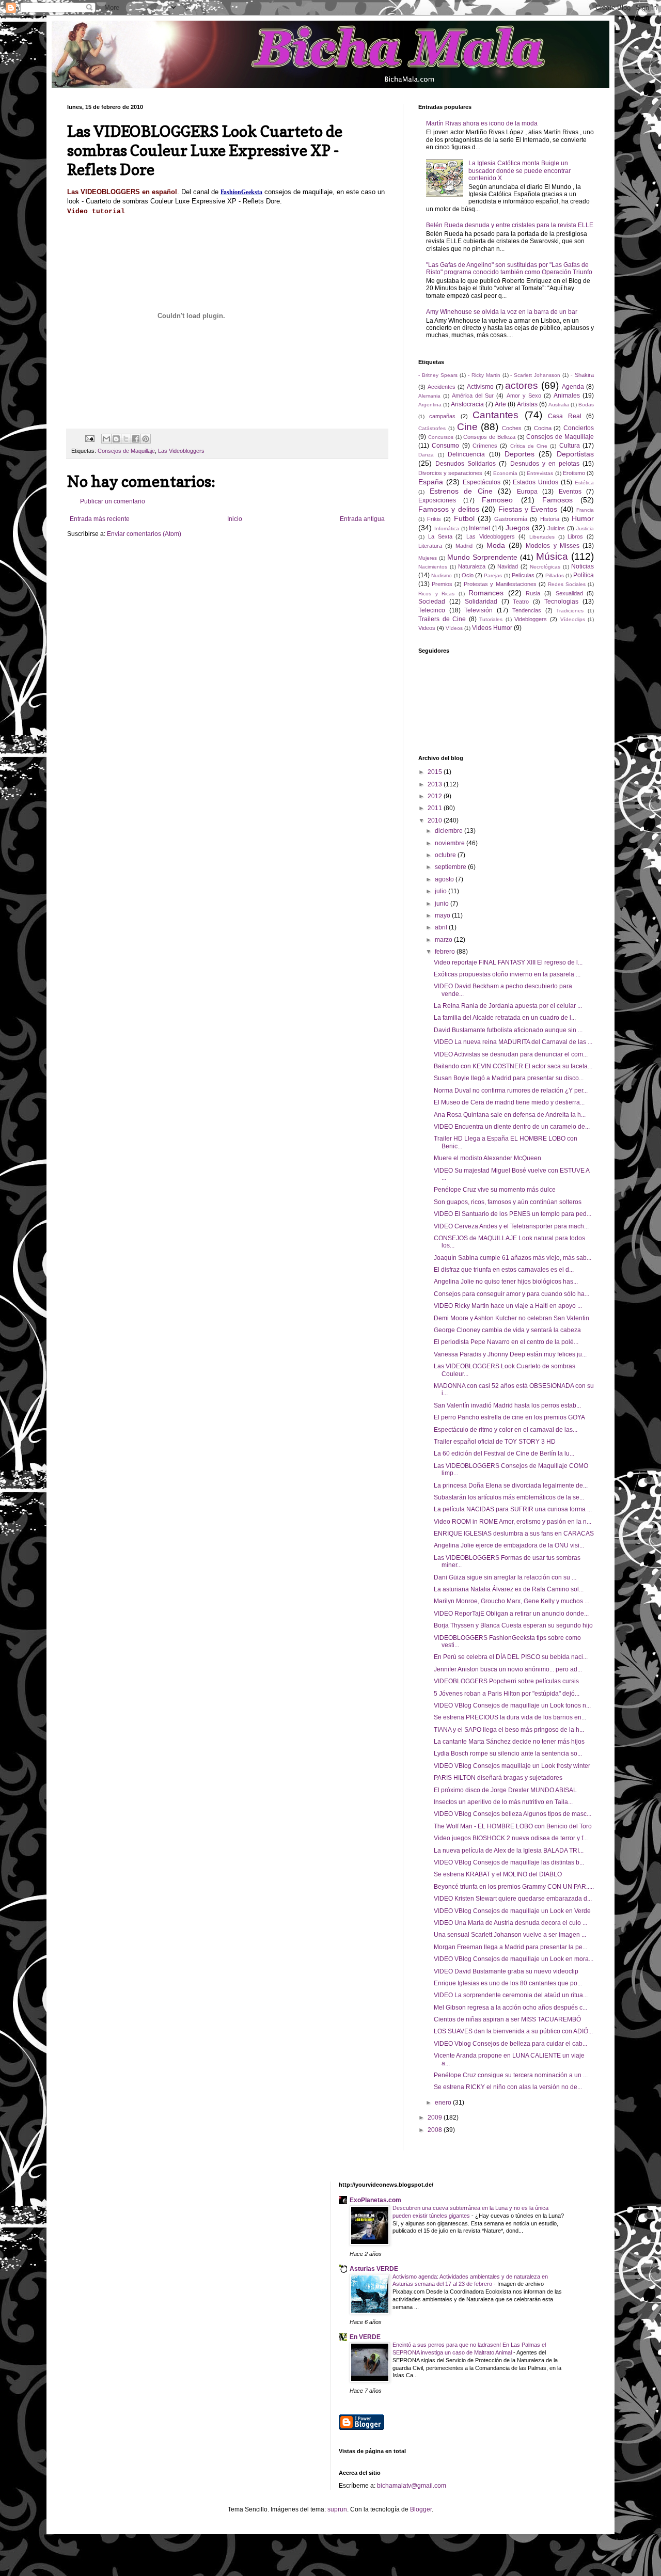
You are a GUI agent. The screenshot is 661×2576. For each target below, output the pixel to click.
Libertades (542, 537)
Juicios (556, 528)
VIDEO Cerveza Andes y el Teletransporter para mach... (511, 1226)
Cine (467, 427)
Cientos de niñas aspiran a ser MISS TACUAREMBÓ (507, 2019)
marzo (444, 940)
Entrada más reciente (100, 519)
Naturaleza (472, 566)
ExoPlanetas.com (375, 2200)
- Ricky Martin (484, 375)
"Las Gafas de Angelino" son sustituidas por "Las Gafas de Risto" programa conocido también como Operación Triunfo (509, 268)
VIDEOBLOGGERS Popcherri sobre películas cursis (506, 1681)
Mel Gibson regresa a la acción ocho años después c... (510, 2008)
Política (584, 575)
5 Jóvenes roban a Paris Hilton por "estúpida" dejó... (507, 1694)
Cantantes (495, 415)
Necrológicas (545, 567)
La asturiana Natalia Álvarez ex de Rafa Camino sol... (509, 1589)
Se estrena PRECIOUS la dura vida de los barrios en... (510, 1717)
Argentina (430, 405)
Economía (505, 473)
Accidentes (442, 387)
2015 (436, 772)
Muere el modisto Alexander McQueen (487, 1158)
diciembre (450, 831)
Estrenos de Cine (461, 491)
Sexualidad (569, 593)
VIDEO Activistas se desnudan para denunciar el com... (511, 1054)
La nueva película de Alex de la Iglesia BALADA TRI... (509, 1851)
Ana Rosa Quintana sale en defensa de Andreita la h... (510, 1115)
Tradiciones (570, 611)
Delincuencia (466, 454)
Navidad (508, 566)
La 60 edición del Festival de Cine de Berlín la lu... (504, 1453)
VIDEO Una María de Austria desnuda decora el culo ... (510, 1923)
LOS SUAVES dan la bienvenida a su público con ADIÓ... (513, 2031)
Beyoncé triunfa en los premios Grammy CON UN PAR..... (514, 1887)
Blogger (421, 2509)
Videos (427, 628)
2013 (436, 784)
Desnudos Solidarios (466, 464)
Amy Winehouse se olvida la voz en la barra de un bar (502, 312)
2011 (436, 808)
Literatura (430, 546)
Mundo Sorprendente (482, 557)
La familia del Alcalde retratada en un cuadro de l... (505, 1018)
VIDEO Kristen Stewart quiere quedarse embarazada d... (513, 1899)
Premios (442, 584)
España (431, 482)
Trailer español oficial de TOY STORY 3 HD (495, 1442)
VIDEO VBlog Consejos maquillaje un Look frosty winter (512, 1766)
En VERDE (365, 2337)
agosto (445, 879)
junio (443, 904)
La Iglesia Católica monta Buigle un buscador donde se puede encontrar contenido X (520, 171)
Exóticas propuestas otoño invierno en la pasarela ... (507, 974)
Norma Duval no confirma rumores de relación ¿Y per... (511, 1091)
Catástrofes (432, 428)
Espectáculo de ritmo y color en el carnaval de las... (506, 1430)
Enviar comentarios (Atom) (144, 534)
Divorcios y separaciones (450, 473)
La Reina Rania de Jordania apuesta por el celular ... (508, 1006)
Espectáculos (482, 482)
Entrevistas (540, 473)
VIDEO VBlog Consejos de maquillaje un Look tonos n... (512, 1705)
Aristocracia (467, 404)
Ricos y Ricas (436, 594)
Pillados (555, 575)
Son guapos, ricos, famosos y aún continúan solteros (508, 1202)
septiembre (451, 867)
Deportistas (575, 454)
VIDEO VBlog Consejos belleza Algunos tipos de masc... (513, 1814)
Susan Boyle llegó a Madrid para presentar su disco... (509, 1078)
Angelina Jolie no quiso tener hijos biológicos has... (506, 1282)
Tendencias (527, 610)
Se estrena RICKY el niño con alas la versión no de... (508, 2087)
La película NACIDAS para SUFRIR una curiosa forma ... (513, 1509)
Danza (426, 455)
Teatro (521, 602)
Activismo (480, 387)
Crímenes (485, 446)
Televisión (478, 610)
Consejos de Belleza (489, 437)
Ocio (468, 575)
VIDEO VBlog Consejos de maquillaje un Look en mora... (514, 1959)
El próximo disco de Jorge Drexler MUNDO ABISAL (505, 1790)
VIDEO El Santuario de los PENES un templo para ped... (513, 1214)
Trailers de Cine (442, 619)
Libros (575, 536)
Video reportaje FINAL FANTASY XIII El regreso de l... (508, 962)
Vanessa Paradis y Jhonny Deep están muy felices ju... (510, 1354)
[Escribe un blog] (116, 439)
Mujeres (428, 558)
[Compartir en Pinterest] (146, 439)
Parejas (493, 575)
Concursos (441, 437)
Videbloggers (531, 619)
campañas (442, 416)
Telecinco (432, 610)
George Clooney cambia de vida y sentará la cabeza (507, 1330)
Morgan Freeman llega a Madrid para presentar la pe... (510, 1947)
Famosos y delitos (449, 509)
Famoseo (497, 500)
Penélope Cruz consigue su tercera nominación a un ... (511, 2075)
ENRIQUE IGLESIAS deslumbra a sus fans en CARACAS (514, 1534)
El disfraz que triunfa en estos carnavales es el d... (504, 1270)
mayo (443, 915)
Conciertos (579, 428)
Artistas (527, 404)
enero (444, 2103)
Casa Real (564, 416)
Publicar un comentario (113, 501)
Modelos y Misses (552, 546)
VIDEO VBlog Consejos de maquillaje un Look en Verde (512, 1911)
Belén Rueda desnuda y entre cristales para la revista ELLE (510, 225)
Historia (550, 519)
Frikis (434, 519)
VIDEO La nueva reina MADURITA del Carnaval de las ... (513, 1042)
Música (552, 556)
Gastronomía (511, 519)
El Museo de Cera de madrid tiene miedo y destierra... (509, 1102)
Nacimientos (433, 567)
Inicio (235, 519)
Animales (567, 396)
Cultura (570, 446)
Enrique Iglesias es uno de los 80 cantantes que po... (508, 1983)
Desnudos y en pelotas (545, 464)
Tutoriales (491, 619)
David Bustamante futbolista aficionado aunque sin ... (508, 1030)
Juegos (517, 528)
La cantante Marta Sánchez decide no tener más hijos (509, 1742)
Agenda (573, 387)
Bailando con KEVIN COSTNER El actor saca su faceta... (513, 1066)
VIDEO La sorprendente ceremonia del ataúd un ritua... (511, 1995)
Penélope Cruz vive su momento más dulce (495, 1190)
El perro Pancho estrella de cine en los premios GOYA (509, 1417)
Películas (523, 575)
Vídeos (454, 628)
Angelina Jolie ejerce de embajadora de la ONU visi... (509, 1545)
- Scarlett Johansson (535, 375)
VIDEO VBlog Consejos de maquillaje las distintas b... (509, 1862)
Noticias (583, 566)
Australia (559, 405)
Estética (584, 483)
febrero (446, 952)
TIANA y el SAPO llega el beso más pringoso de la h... (509, 1730)
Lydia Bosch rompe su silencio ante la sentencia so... (508, 1753)
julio (442, 891)
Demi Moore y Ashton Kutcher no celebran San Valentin (512, 1318)
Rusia (533, 593)
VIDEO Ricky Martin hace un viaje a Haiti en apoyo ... (508, 1306)
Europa (527, 492)
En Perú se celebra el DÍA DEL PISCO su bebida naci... (511, 1657)
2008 (436, 2130)
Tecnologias (561, 602)
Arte (500, 404)
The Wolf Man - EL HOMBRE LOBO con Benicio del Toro (513, 1826)
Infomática (447, 528)
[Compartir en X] (126, 439)
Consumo (445, 446)
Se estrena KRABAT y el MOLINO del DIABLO (498, 1874)
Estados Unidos (536, 482)
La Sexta (440, 536)
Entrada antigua (362, 519)
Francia (585, 510)
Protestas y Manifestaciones (500, 584)
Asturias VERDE (374, 2269)
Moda (496, 545)
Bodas (586, 405)
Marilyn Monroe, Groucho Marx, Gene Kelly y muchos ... (512, 1601)
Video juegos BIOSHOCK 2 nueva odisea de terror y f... (511, 1838)
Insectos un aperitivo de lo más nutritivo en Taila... (503, 1802)
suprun (337, 2509)
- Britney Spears (438, 375)
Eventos (570, 492)
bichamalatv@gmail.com (412, 2486)
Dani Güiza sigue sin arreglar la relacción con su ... (505, 1577)
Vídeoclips (573, 619)
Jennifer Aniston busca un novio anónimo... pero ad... (508, 1669)
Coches (512, 428)
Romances (486, 593)
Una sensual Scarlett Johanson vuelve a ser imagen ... (510, 1935)
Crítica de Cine (529, 446)
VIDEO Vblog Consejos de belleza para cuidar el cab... (510, 2044)
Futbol (464, 518)
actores (522, 385)
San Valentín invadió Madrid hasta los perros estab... (507, 1405)
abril (442, 927)
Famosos (557, 500)
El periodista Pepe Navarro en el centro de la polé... (506, 1342)
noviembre (451, 843)
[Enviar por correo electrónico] (106, 439)
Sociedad (432, 602)
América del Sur (473, 396)
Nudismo (442, 575)
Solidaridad (481, 602)
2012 (436, 796)
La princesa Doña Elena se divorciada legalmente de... (511, 1485)
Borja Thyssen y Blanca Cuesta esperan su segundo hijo (513, 1625)
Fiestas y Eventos (528, 509)
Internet (479, 528)
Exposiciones (437, 500)
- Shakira (582, 375)
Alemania (429, 396)
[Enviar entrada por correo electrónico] (89, 438)
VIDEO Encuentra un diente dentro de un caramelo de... (512, 1127)
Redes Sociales (567, 584)
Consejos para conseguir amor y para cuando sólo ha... (512, 1294)
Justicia (585, 528)
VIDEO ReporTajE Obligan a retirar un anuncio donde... (511, 1614)
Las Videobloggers (181, 451)
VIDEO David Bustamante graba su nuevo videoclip (506, 1971)
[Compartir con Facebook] (136, 439)
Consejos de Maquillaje (126, 451)
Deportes (520, 454)
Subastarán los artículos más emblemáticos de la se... (509, 1497)
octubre (446, 855)
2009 (436, 2117)
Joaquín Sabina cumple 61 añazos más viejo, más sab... (513, 1258)
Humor (583, 518)
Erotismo (574, 473)
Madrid (464, 546)
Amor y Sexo (524, 396)
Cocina (543, 428)
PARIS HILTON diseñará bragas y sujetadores (498, 1778)
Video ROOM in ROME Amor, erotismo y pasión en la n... (513, 1522)
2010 (436, 820)
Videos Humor (492, 628)
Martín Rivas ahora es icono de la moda (482, 123)
